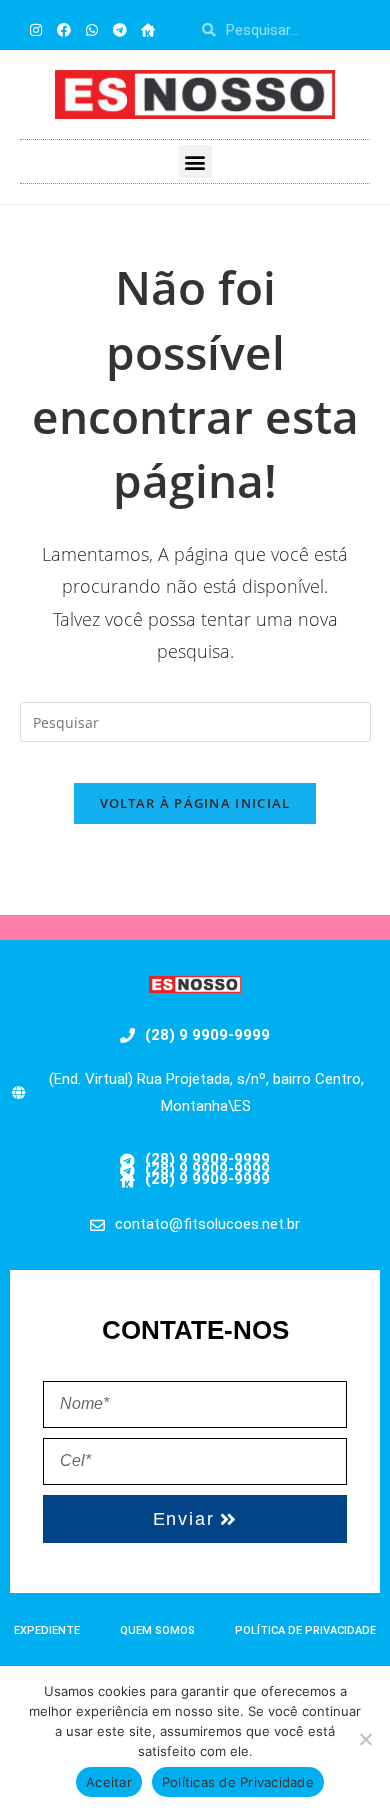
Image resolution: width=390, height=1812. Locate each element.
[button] (195, 161)
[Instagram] (36, 30)
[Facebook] (64, 30)
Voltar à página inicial (195, 803)
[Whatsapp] (92, 30)
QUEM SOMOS (157, 1630)
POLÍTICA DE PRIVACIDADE (305, 1630)
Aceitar (109, 1782)
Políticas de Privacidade (238, 1782)
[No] (365, 1739)
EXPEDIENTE (47, 1630)
